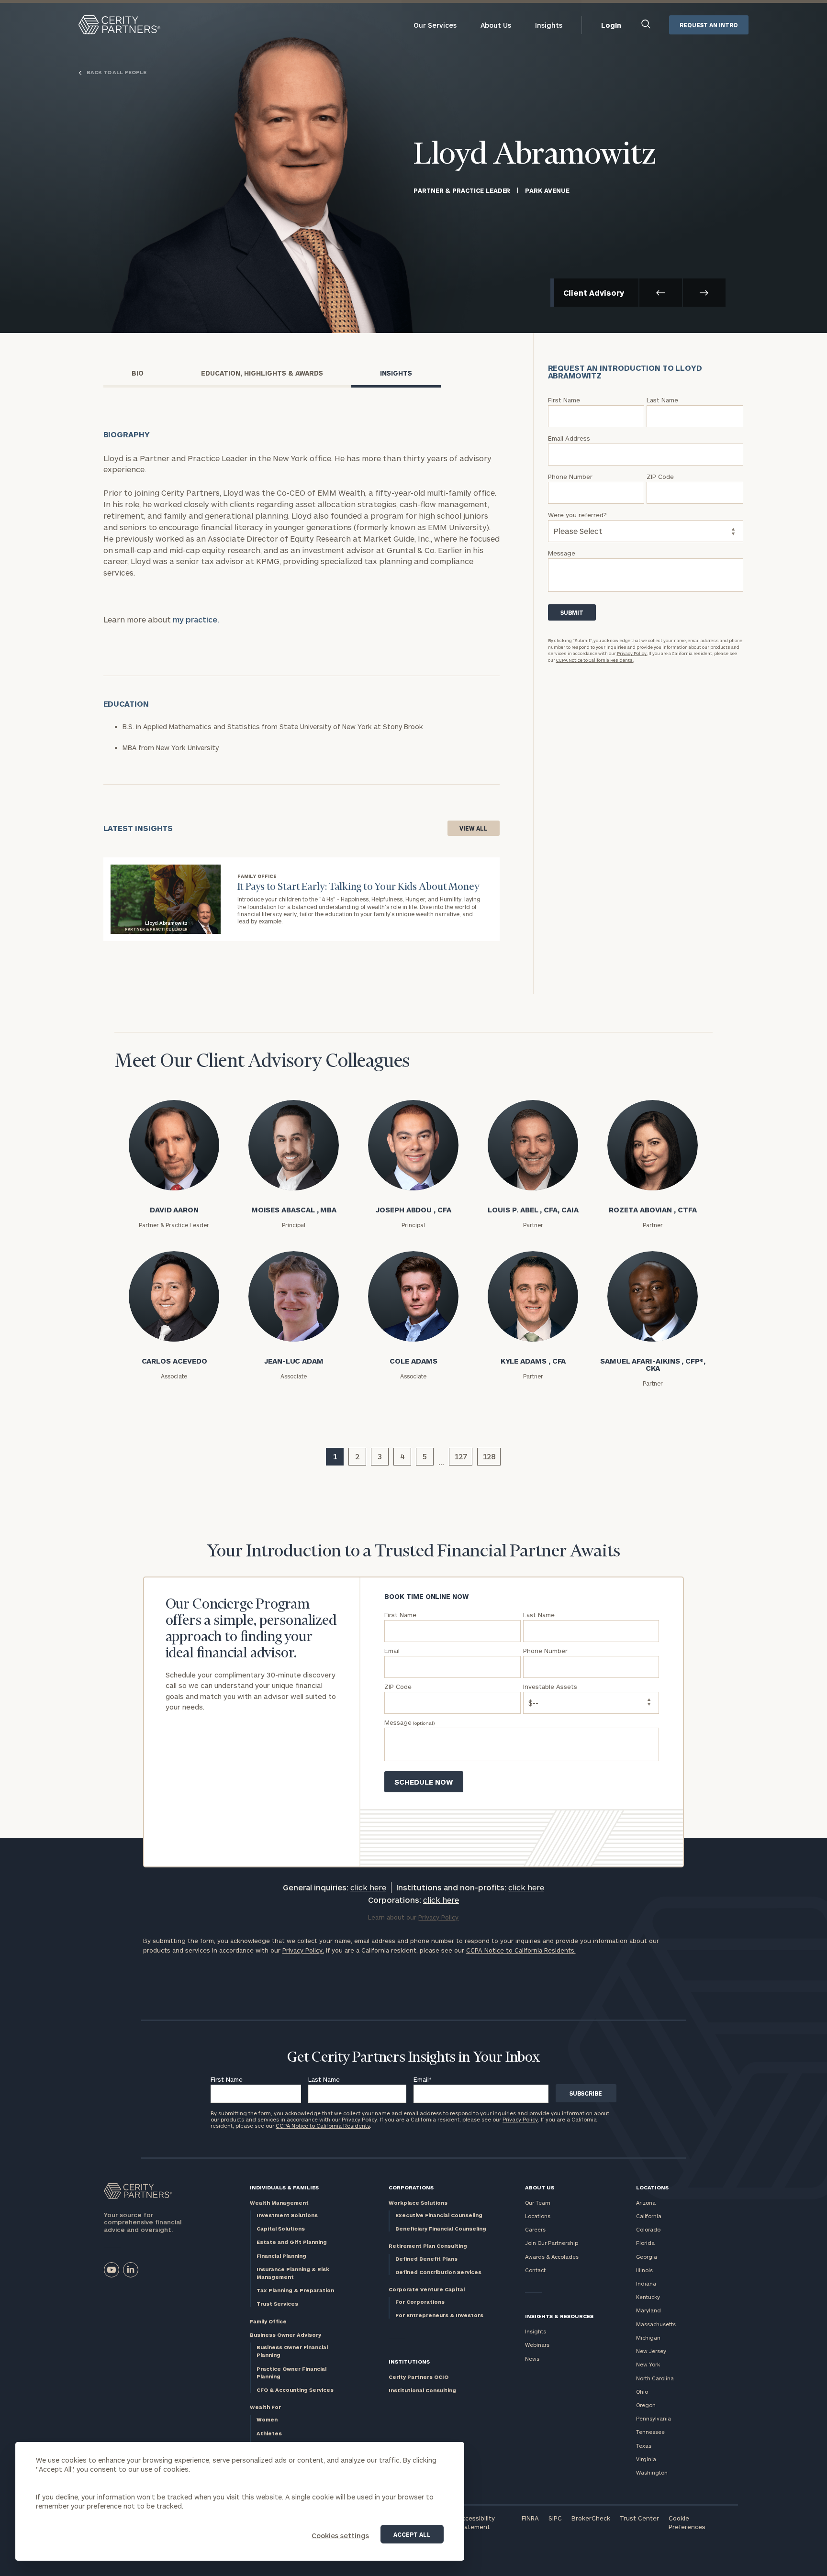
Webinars (537, 2345)
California (649, 2216)
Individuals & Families (284, 2187)
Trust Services (277, 2304)
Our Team (538, 2203)
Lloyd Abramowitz (535, 155)
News (532, 2359)
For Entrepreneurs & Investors (439, 2315)
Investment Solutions (287, 2215)
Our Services (435, 25)
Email (423, 2079)
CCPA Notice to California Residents (323, 2126)
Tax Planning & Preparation (295, 2290)
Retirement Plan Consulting (428, 2246)
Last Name (324, 2079)
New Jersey (651, 2351)
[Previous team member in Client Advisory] (661, 293)
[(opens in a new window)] (112, 2270)
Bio (138, 373)
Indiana (646, 2283)
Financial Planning (281, 2256)
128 (489, 1456)
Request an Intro (709, 25)
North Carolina (655, 2378)
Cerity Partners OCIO (419, 2377)
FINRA (530, 2518)
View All (474, 828)
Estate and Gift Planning (292, 2242)
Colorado (648, 2229)
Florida (645, 2243)
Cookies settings (340, 2536)
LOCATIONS (652, 2187)
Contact (535, 2270)
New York (648, 2364)
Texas (644, 2446)
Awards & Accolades (552, 2257)
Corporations (411, 2187)
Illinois (644, 2270)
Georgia (647, 2257)
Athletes (269, 2433)
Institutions (409, 2361)
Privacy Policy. (632, 653)
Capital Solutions (281, 2228)
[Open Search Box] (646, 25)
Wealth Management (279, 2203)
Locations (538, 2216)
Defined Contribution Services (438, 2272)
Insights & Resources (559, 2316)
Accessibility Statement (476, 2522)
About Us (496, 25)
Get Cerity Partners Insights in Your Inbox (413, 2058)
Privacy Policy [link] (438, 1917)
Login (611, 25)
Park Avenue (547, 190)
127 (461, 1456)
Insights (549, 25)
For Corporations (420, 2302)
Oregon (646, 2405)
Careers (535, 2229)
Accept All (412, 2534)
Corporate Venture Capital (427, 2289)
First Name (227, 2079)
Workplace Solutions (418, 2203)
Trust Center (639, 2518)
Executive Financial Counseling (439, 2215)
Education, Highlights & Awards (262, 373)
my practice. (196, 619)
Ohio (642, 2392)
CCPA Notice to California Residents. (595, 660)
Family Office (268, 2321)
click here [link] (368, 1887)
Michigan (648, 2337)
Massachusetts (656, 2324)
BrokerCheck (591, 2518)
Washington (652, 2472)
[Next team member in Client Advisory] (704, 293)
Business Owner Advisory (285, 2335)
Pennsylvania (654, 2418)
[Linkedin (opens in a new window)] (131, 2270)
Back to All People (116, 72)
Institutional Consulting (422, 2390)
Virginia (646, 2459)
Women (267, 2419)
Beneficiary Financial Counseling (441, 2228)
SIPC (555, 2518)
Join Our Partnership (552, 2243)
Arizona (646, 2203)
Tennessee (650, 2432)
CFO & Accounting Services (295, 2390)
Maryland (648, 2310)
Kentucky (648, 2297)
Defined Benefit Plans (426, 2259)
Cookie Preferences (687, 2522)
